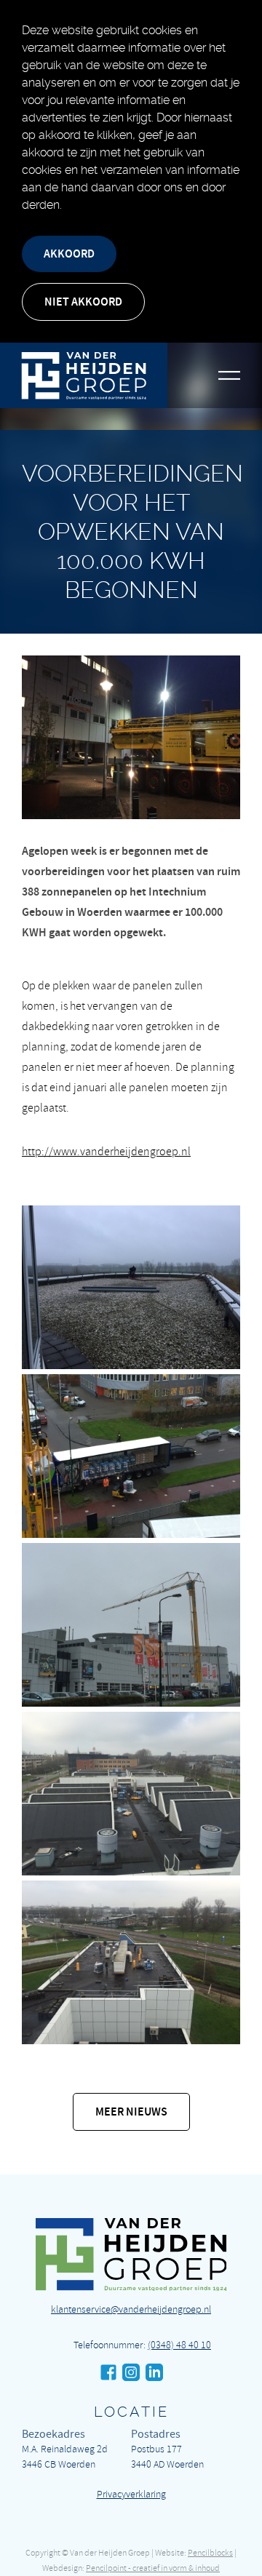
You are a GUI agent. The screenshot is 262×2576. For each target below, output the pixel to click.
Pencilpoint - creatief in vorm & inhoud (153, 2568)
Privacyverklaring (131, 2494)
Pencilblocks (210, 2553)
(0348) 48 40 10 (179, 2345)
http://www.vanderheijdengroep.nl (106, 1152)
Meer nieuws (131, 2112)
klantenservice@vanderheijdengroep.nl (131, 2309)
